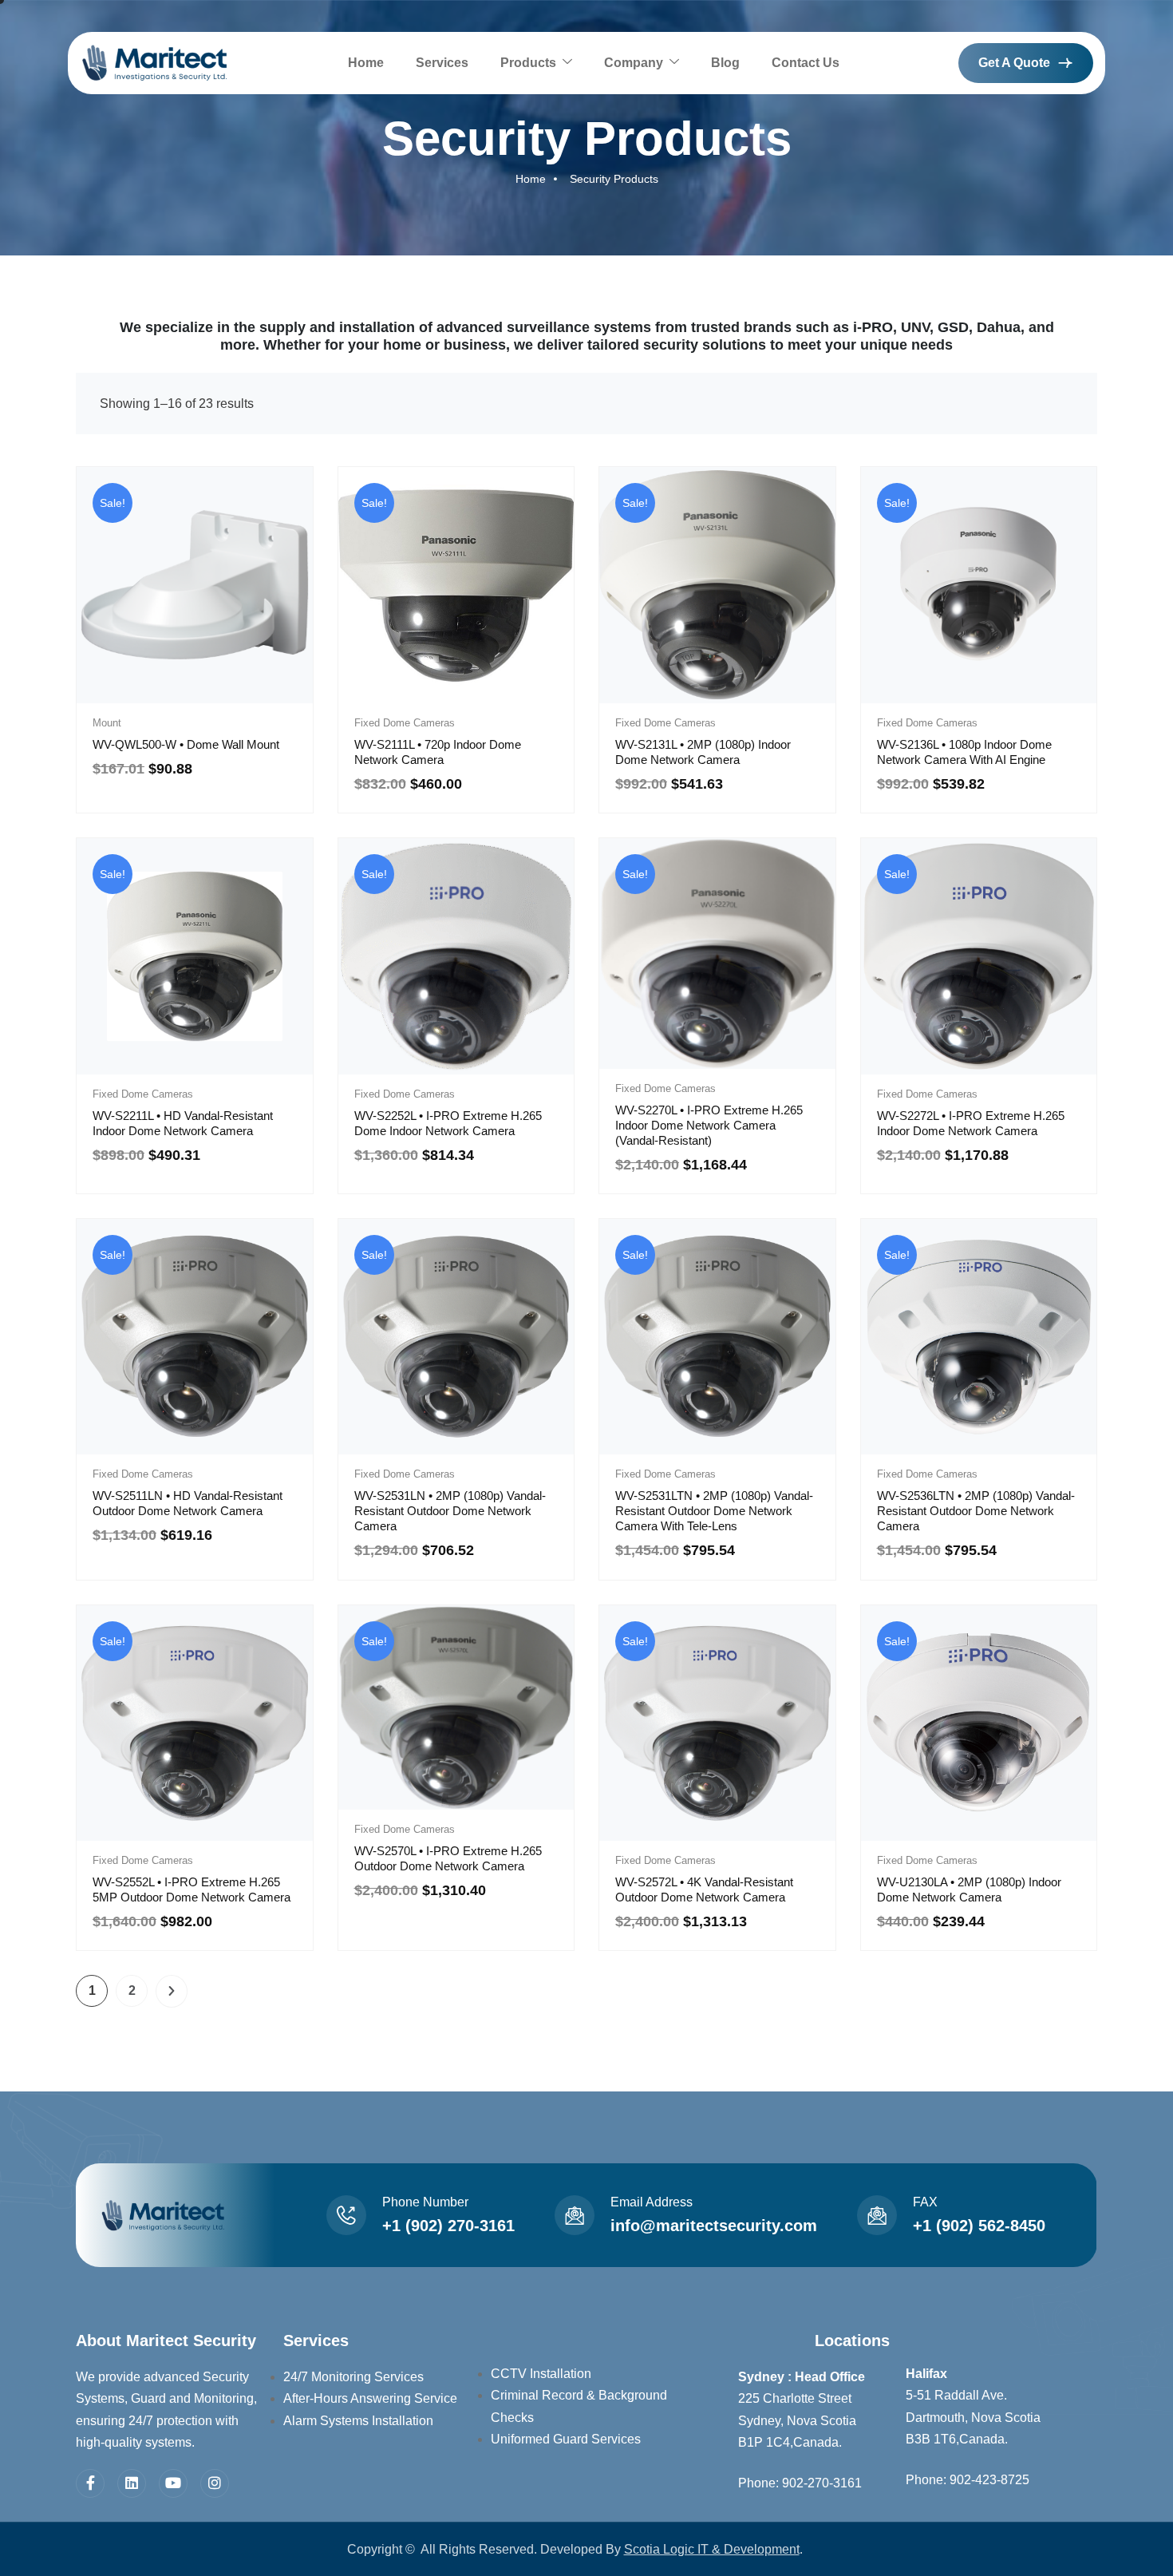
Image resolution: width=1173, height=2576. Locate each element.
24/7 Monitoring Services (353, 2377)
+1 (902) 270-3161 (448, 2226)
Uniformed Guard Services (566, 2439)
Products (528, 63)
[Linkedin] (132, 2483)
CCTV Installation (541, 2374)
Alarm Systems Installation (358, 2421)
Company (634, 63)
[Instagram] (215, 2483)
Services (442, 63)
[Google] (173, 2483)
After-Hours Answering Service (370, 2398)
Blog (725, 63)
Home (366, 63)
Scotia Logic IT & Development (712, 2549)
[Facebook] (90, 2483)
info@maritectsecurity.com (714, 2226)
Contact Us (806, 63)
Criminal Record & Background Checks (579, 2406)
